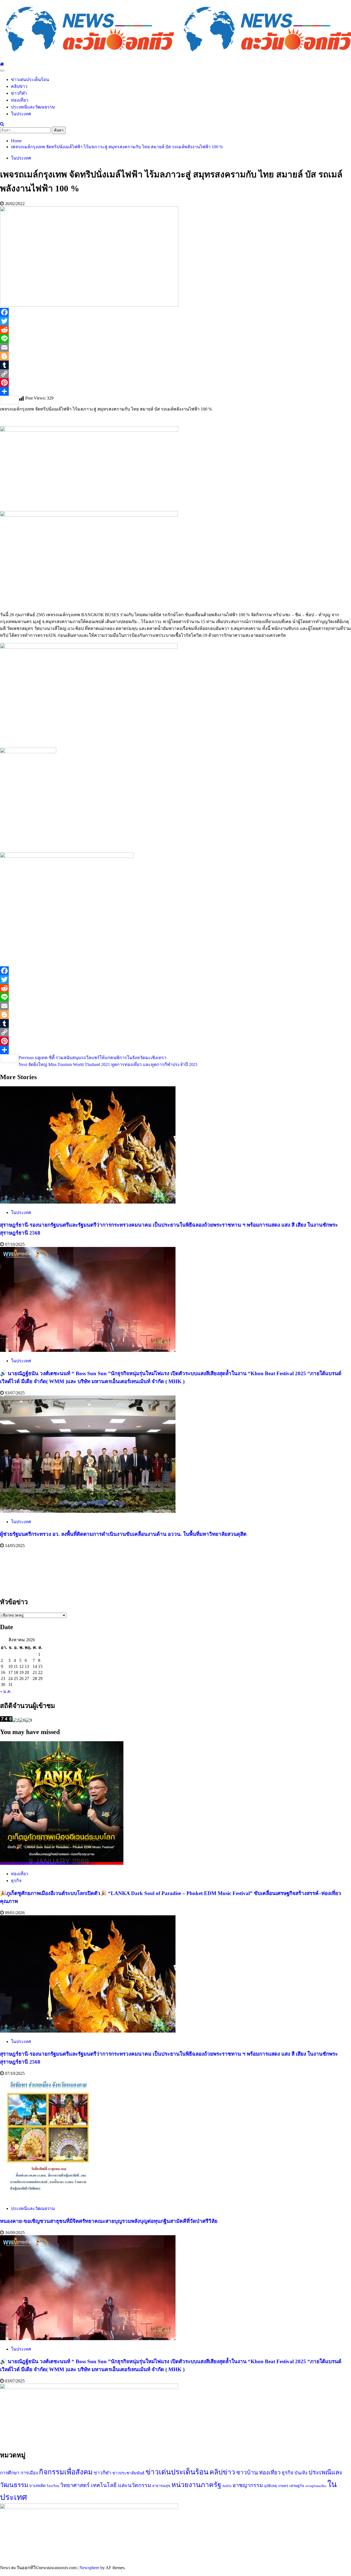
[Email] (175, 347)
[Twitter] (175, 321)
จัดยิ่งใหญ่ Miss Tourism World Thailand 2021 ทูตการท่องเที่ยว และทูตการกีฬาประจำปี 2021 (108, 1064)
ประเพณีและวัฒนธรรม (33, 107)
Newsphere (89, 2568)
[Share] (175, 391)
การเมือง (29, 2473)
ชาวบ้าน (247, 2472)
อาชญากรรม (248, 2485)
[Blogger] (175, 356)
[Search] (2, 124)
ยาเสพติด (37, 2486)
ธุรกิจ (16, 1881)
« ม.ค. (6, 1691)
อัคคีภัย (227, 2486)
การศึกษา (10, 2473)
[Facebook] (175, 312)
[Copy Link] (175, 374)
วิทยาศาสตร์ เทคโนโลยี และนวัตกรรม (106, 2485)
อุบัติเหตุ (271, 2486)
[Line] (175, 339)
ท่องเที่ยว (20, 100)
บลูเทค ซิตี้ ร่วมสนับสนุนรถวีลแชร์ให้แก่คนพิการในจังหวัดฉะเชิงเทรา (93, 1058)
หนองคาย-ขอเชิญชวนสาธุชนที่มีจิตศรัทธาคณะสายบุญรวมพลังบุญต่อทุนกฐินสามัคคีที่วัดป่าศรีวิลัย (109, 2221)
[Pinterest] (175, 383)
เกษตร (283, 2486)
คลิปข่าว (19, 86)
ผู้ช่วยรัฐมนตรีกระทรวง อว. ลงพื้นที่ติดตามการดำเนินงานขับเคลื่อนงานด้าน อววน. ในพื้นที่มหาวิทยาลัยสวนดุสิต (123, 1534)
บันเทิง (301, 2473)
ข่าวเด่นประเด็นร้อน (30, 79)
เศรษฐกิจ (297, 2486)
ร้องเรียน (53, 2486)
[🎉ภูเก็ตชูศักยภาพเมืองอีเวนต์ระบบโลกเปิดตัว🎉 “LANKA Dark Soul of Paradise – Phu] (62, 1863)
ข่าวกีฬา (19, 93)
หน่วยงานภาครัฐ (196, 2485)
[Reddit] (175, 330)
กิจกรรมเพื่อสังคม (66, 2472)
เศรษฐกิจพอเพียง (316, 2486)
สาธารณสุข (161, 2486)
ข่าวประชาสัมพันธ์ (128, 2473)
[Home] (2, 64)
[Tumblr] (175, 365)
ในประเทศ (21, 114)
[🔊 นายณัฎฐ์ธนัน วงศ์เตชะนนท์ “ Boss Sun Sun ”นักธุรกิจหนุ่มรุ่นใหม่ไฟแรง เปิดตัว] (88, 1350)
